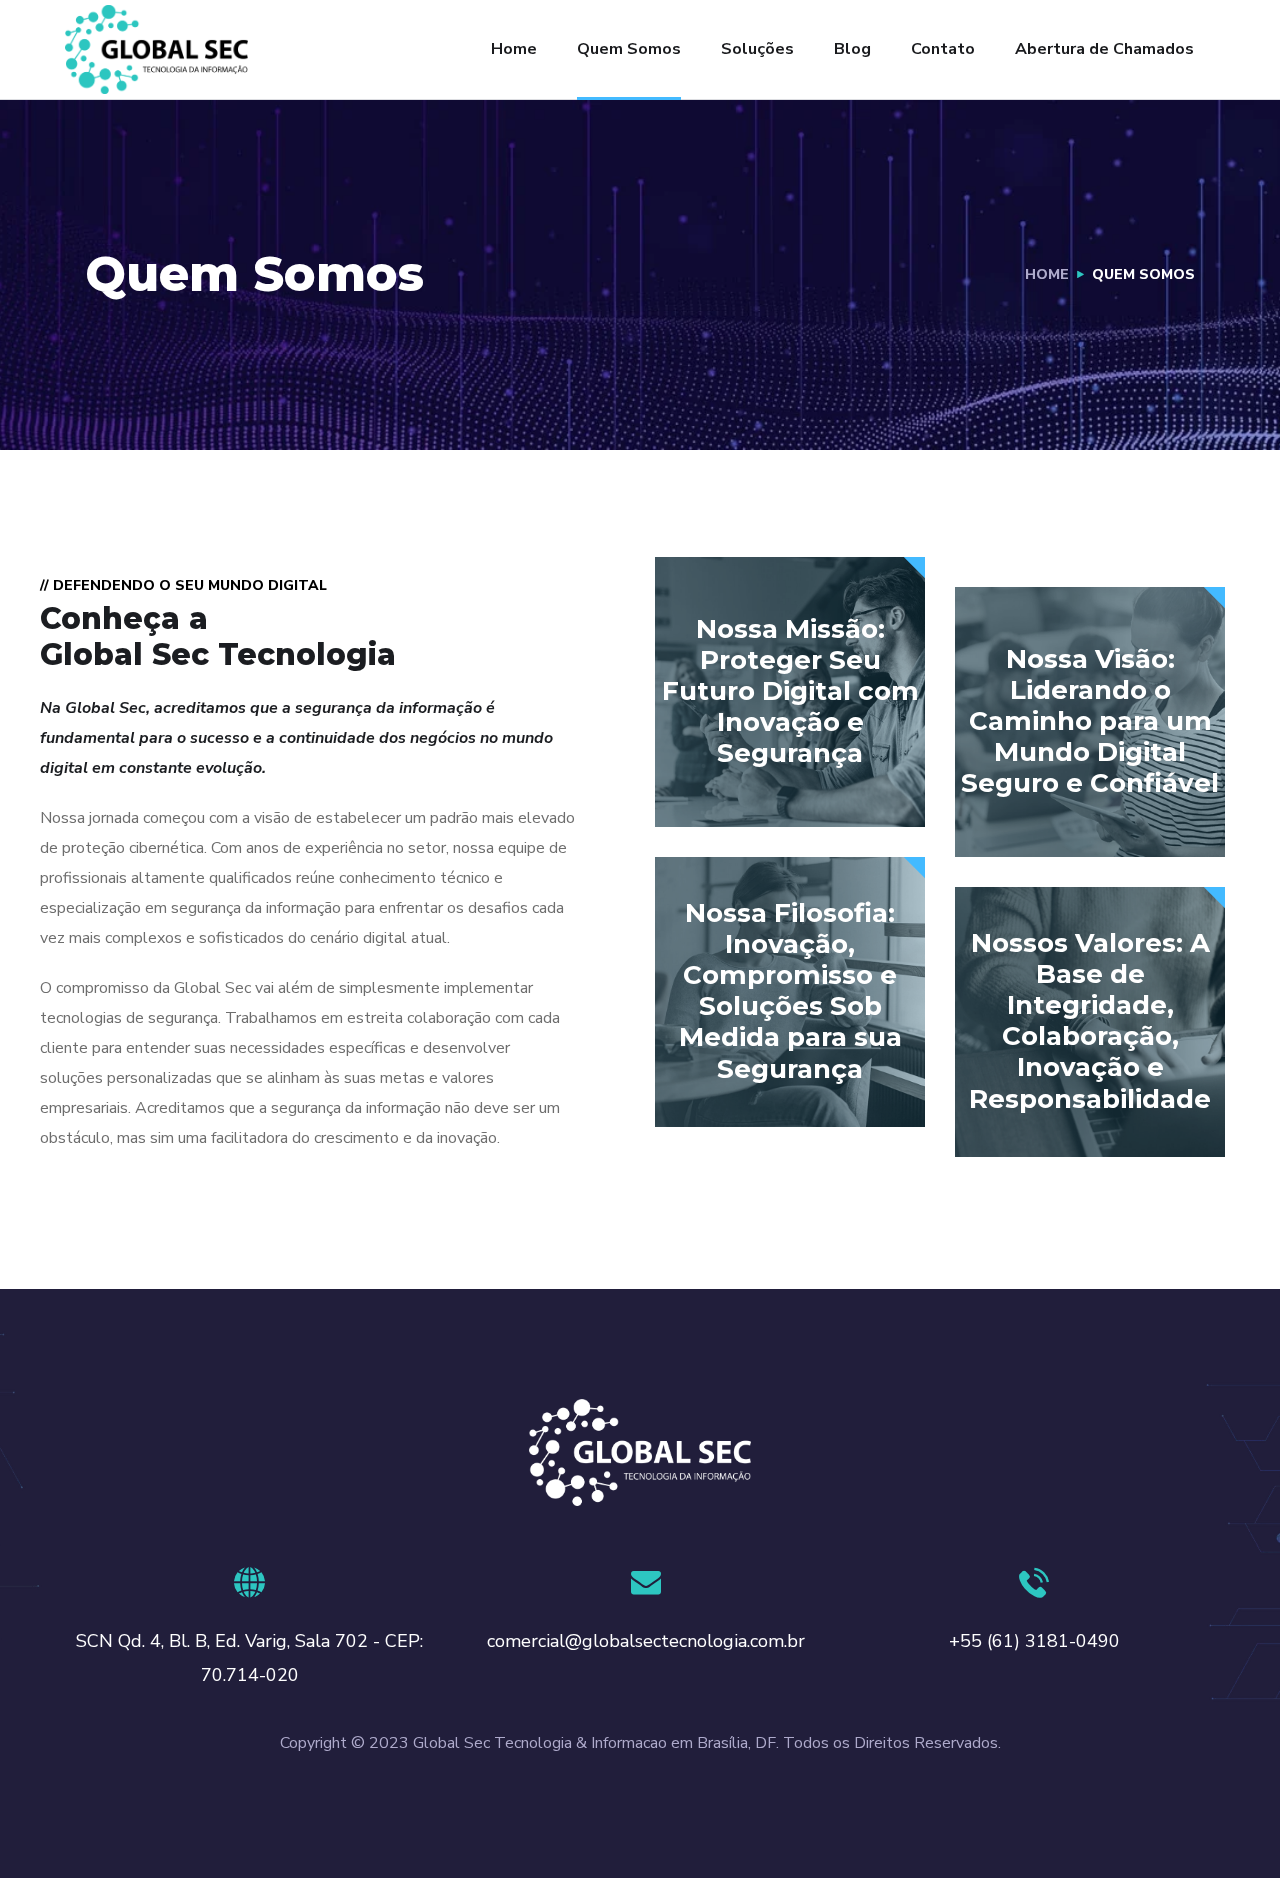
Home (514, 49)
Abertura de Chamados (1104, 49)
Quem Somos (629, 49)
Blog (852, 49)
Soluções (757, 49)
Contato (943, 49)
